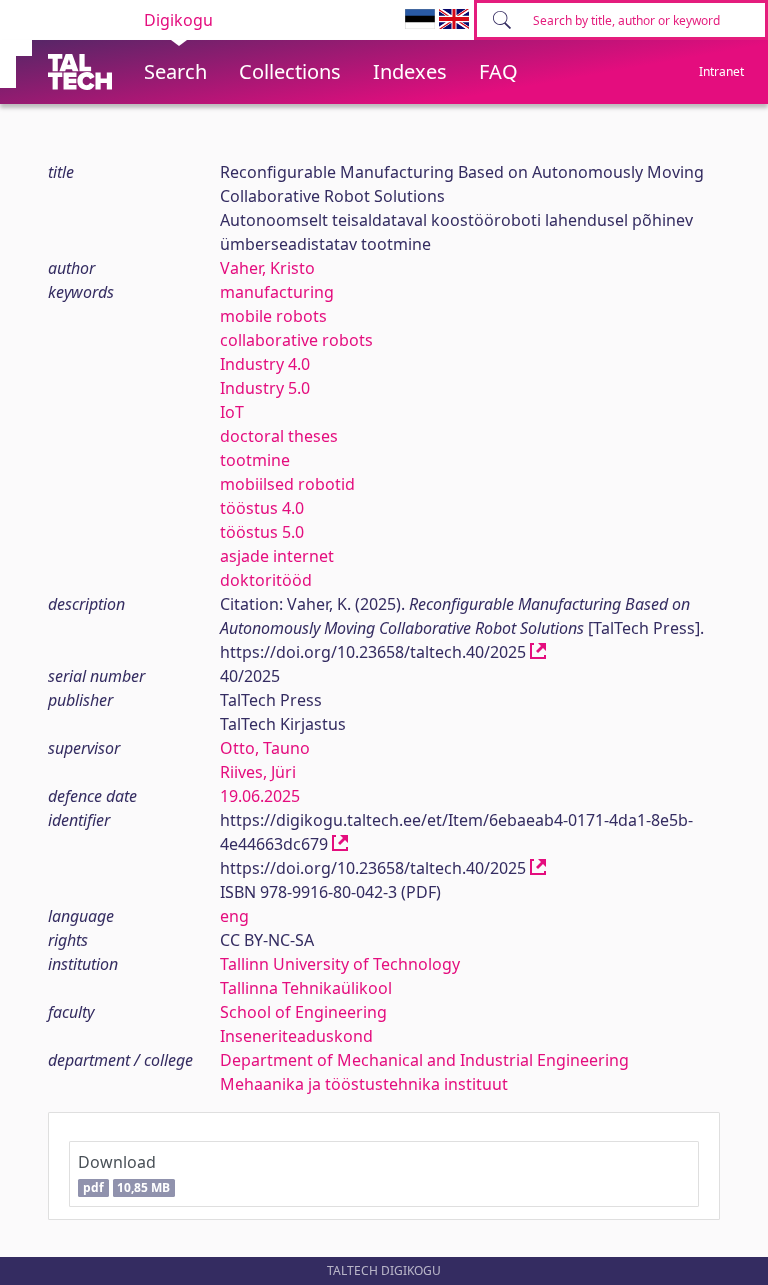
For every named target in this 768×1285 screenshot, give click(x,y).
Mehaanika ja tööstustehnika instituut (364, 1084)
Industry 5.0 (265, 388)
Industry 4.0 (265, 364)
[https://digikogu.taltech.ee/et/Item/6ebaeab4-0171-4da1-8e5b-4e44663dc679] (340, 844)
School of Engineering (303, 1012)
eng (234, 916)
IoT (232, 412)
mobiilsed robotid (287, 484)
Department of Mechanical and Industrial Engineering (424, 1060)
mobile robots (273, 316)
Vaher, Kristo (267, 268)
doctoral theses (279, 436)
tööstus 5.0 (262, 532)
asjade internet (277, 556)
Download (124, 1173)
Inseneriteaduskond (296, 1036)
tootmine (255, 460)
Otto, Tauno (265, 748)
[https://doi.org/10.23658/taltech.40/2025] (538, 652)
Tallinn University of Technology (340, 964)
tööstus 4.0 (262, 508)
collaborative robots (296, 340)
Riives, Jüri (258, 772)
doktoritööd (266, 580)
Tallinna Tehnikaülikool (306, 988)
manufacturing (277, 292)
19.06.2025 (260, 796)
